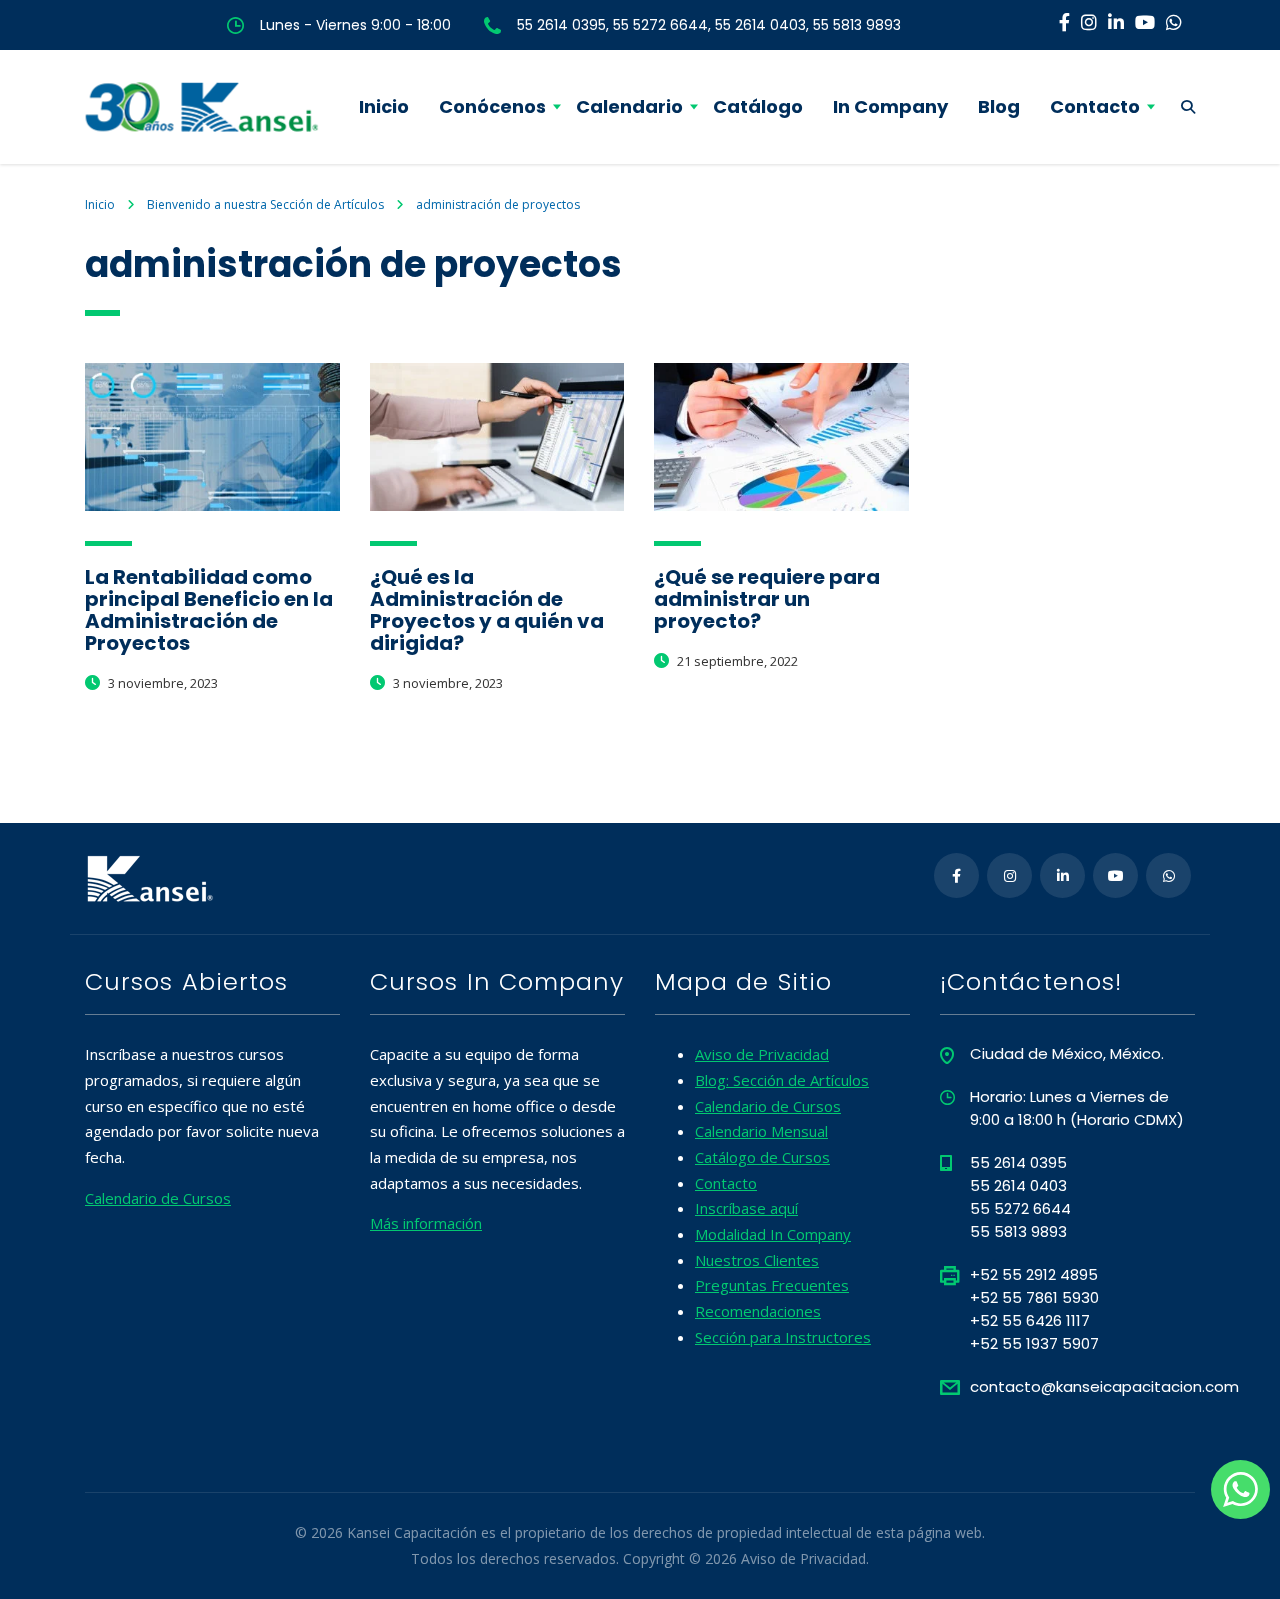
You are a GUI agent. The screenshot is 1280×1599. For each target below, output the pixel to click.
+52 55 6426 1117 (1030, 1320)
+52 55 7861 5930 (1034, 1297)
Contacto (1095, 106)
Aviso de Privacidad (762, 1054)
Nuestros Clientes (757, 1260)
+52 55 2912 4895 (1034, 1274)
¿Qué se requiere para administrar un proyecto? (767, 599)
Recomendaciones (758, 1311)
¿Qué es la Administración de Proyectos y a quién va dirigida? (487, 610)
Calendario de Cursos (158, 1198)
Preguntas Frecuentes (772, 1285)
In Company (890, 106)
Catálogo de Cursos (762, 1157)
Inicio (384, 106)
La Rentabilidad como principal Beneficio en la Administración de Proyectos (209, 610)
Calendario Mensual (761, 1131)
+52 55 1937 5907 (1034, 1343)
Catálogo (758, 106)
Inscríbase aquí (746, 1208)
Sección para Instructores (783, 1337)
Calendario (629, 106)
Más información (426, 1223)
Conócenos (492, 106)
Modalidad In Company (773, 1234)
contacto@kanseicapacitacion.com (1104, 1386)
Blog (999, 106)
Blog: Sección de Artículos (782, 1080)
